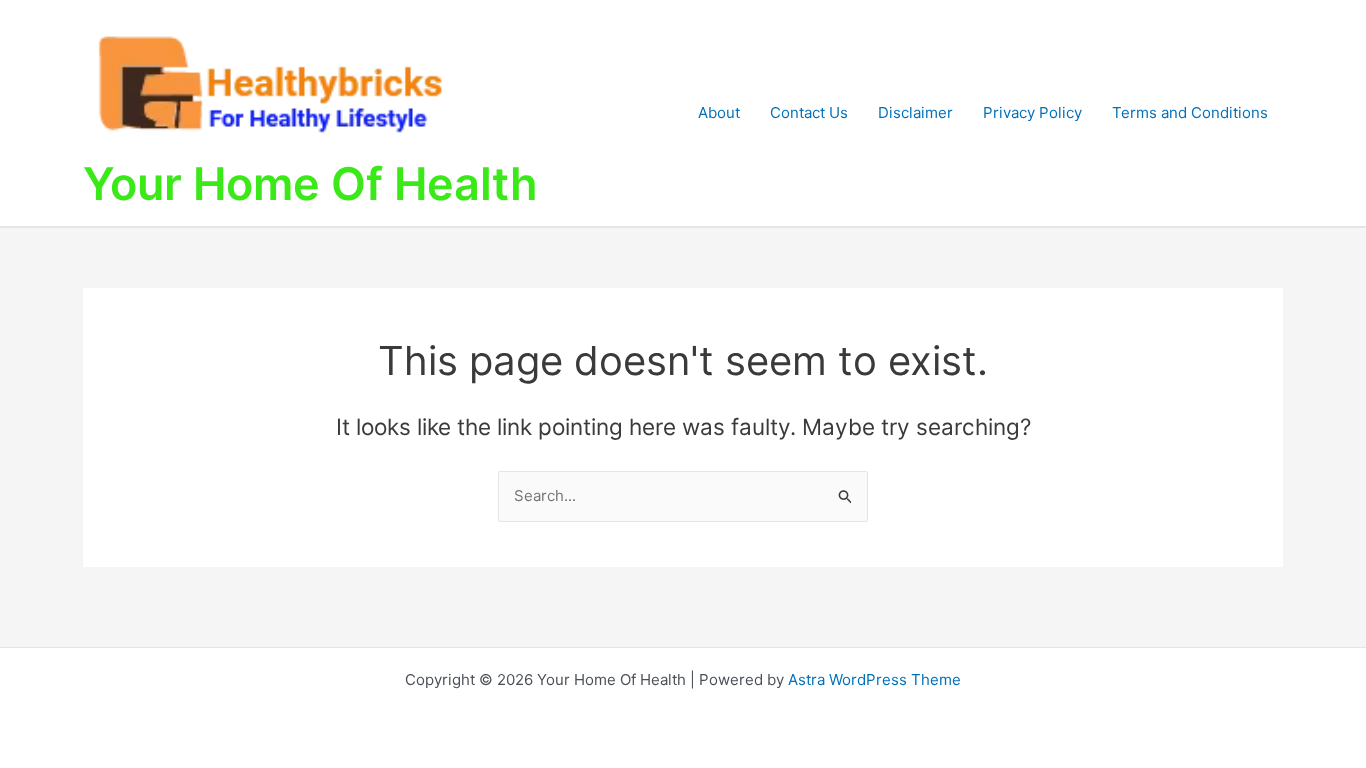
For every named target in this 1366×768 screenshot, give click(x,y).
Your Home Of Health (310, 183)
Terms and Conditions (1190, 112)
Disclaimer (915, 112)
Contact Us (809, 112)
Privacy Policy (1032, 112)
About (719, 112)
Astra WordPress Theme (874, 679)
